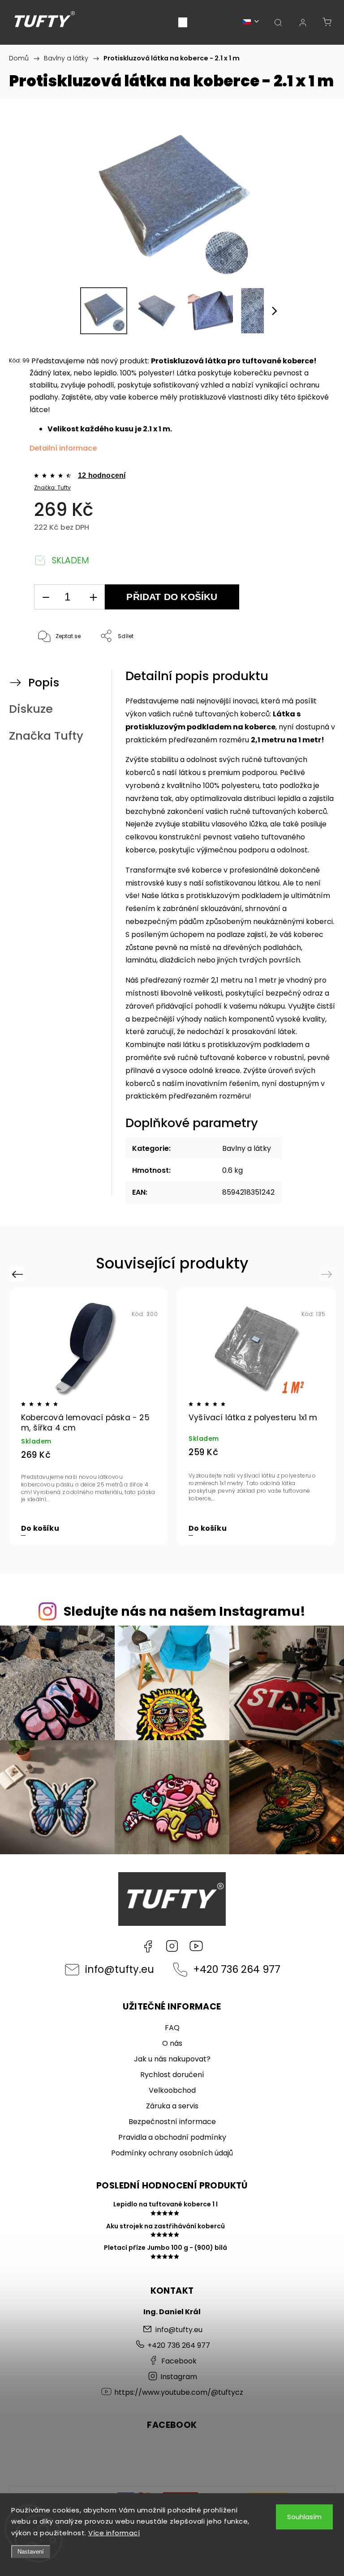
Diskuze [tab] (31, 709)
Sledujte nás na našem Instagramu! (185, 1611)
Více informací (114, 2533)
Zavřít (310, 666)
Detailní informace (63, 448)
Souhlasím (304, 2517)
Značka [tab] (46, 736)
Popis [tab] (44, 682)
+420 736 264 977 (237, 1969)
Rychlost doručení (172, 2075)
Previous (19, 1274)
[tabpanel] (89, 1417)
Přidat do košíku (172, 597)
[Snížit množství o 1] (46, 597)
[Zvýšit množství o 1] (93, 597)
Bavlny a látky (247, 1148)
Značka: (52, 488)
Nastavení (31, 2552)
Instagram (172, 1946)
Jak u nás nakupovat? (172, 2059)
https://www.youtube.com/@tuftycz (196, 1946)
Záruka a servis (172, 2106)
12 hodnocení (102, 476)
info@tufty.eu (120, 1969)
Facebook (148, 1946)
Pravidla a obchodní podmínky (172, 2137)
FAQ (172, 2028)
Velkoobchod (172, 2090)
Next (328, 1274)
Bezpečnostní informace (172, 2122)
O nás (172, 2043)
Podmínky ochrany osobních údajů (172, 2153)
